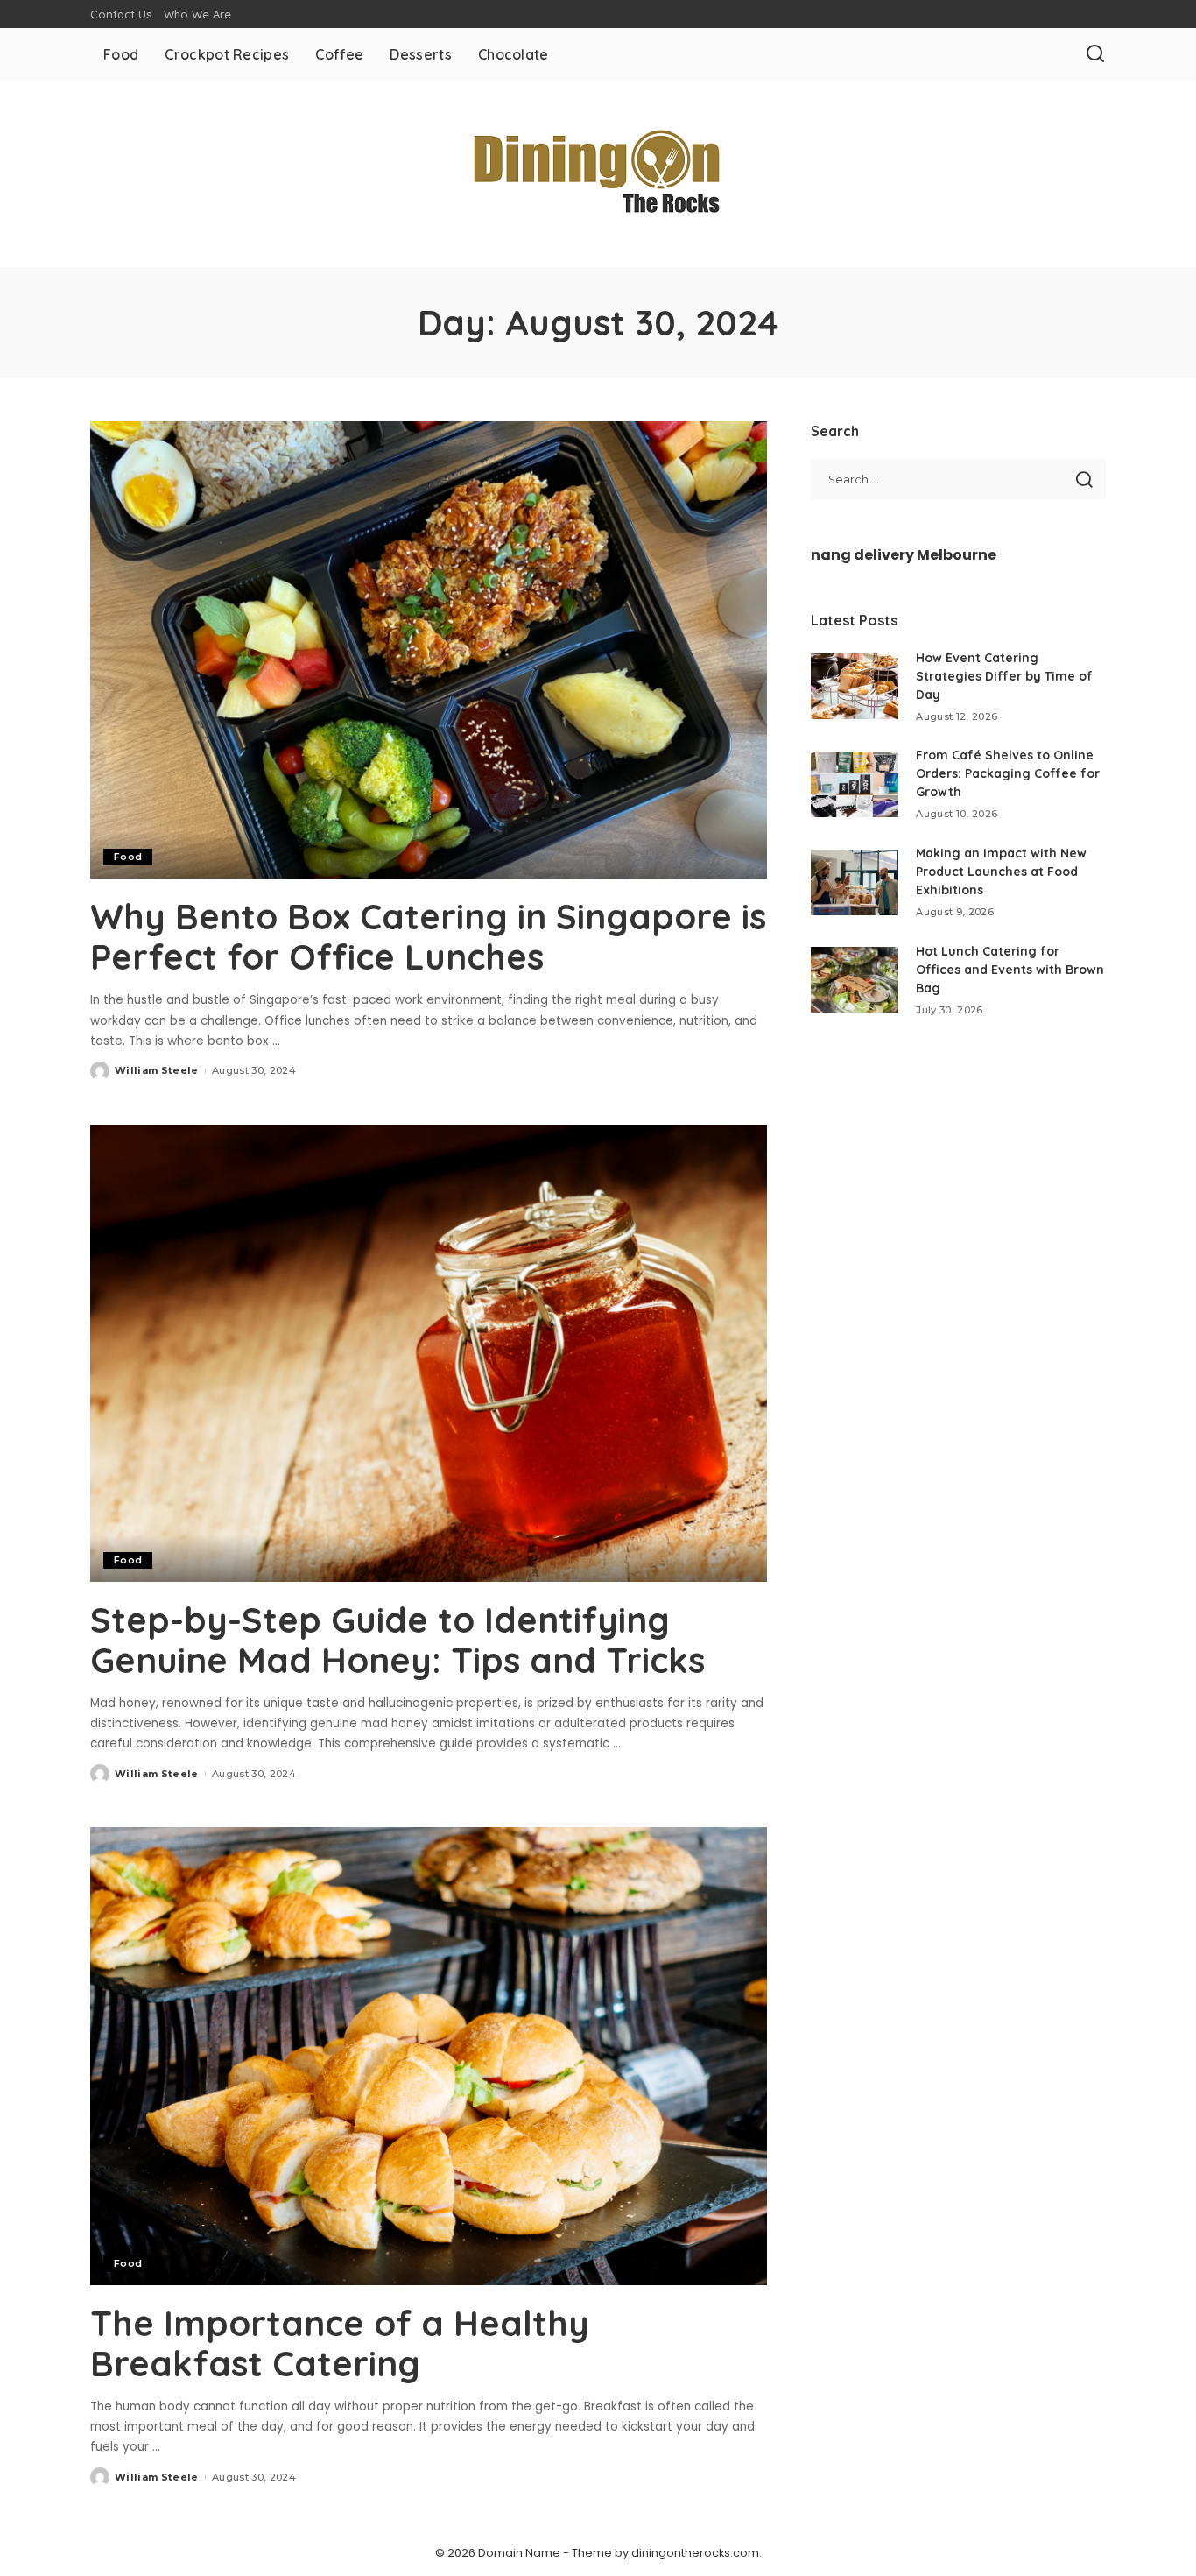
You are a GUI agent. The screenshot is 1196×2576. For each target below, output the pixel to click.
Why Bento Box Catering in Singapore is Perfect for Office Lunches (428, 936)
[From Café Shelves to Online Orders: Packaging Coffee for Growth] (855, 784)
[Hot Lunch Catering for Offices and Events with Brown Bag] (855, 980)
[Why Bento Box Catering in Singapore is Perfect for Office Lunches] (429, 650)
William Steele (157, 1070)
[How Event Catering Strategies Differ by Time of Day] (855, 686)
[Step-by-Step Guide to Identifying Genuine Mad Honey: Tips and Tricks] (429, 1353)
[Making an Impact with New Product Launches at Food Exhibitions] (855, 882)
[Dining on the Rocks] (598, 174)
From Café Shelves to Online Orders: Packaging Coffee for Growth (1008, 773)
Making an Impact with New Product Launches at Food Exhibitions (1001, 872)
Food (128, 857)
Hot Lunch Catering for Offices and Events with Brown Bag (1010, 970)
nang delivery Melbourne (904, 555)
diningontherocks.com (695, 2553)
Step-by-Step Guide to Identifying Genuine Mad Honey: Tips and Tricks (397, 1640)
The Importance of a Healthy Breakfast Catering (340, 2343)
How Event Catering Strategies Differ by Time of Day (1004, 676)
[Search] (1095, 54)
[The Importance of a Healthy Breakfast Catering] (429, 2056)
